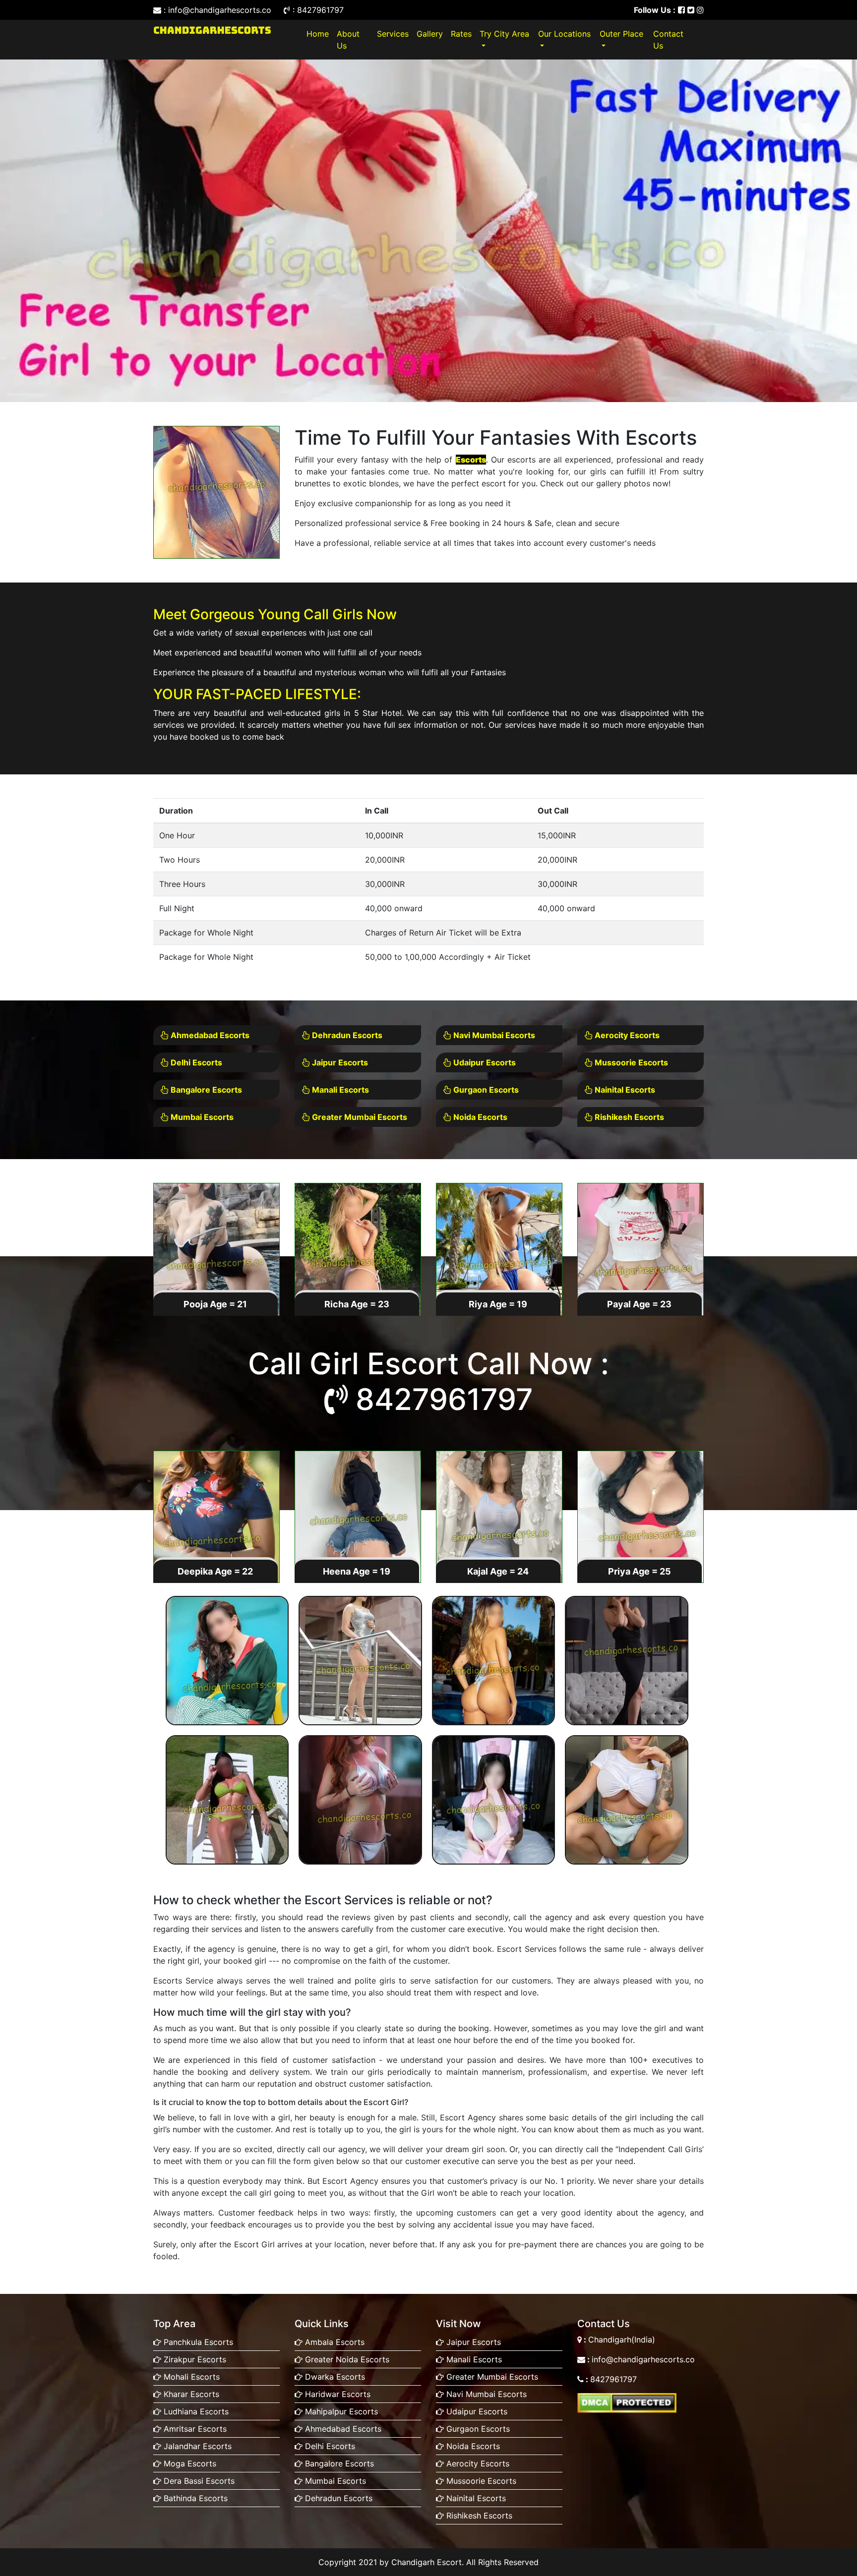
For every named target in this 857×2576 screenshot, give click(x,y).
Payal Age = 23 (639, 1304)
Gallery (430, 34)
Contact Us (668, 40)
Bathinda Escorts (194, 2498)
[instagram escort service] (700, 10)
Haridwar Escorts (337, 2394)
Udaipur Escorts (484, 1062)
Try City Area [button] (504, 34)
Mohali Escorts (190, 2377)
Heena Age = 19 (357, 1571)
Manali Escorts (339, 1090)
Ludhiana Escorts (195, 2411)
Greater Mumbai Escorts (359, 1117)
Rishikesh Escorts (628, 1117)
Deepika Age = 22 (215, 1571)
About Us (348, 40)
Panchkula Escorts (197, 2342)
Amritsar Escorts (194, 2429)
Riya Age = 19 (498, 1304)
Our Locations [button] (564, 34)
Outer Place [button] (621, 34)
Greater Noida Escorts (346, 2359)
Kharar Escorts (190, 2394)
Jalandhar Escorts (196, 2446)
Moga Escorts (189, 2463)
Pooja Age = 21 (215, 1304)
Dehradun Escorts (346, 1035)
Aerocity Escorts (626, 1035)
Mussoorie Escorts (630, 1062)
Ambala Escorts (334, 2342)
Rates (461, 34)
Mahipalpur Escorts (340, 2411)
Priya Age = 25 (640, 1571)
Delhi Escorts (195, 1062)
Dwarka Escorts (334, 2377)
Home (320, 33)
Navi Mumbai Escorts (493, 1035)
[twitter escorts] (691, 10)
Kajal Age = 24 (498, 1571)
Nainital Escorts (624, 1090)
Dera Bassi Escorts (198, 2481)
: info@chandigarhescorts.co (217, 10)
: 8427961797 (317, 10)
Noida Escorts (479, 1117)
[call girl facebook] (681, 10)
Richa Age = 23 (357, 1304)
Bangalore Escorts (205, 1090)
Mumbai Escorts (201, 1117)
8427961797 (444, 1399)
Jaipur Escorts (339, 1062)
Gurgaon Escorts (485, 1090)
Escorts (471, 460)
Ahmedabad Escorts (209, 1035)
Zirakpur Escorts (194, 2359)
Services (393, 34)
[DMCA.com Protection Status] (627, 2402)
